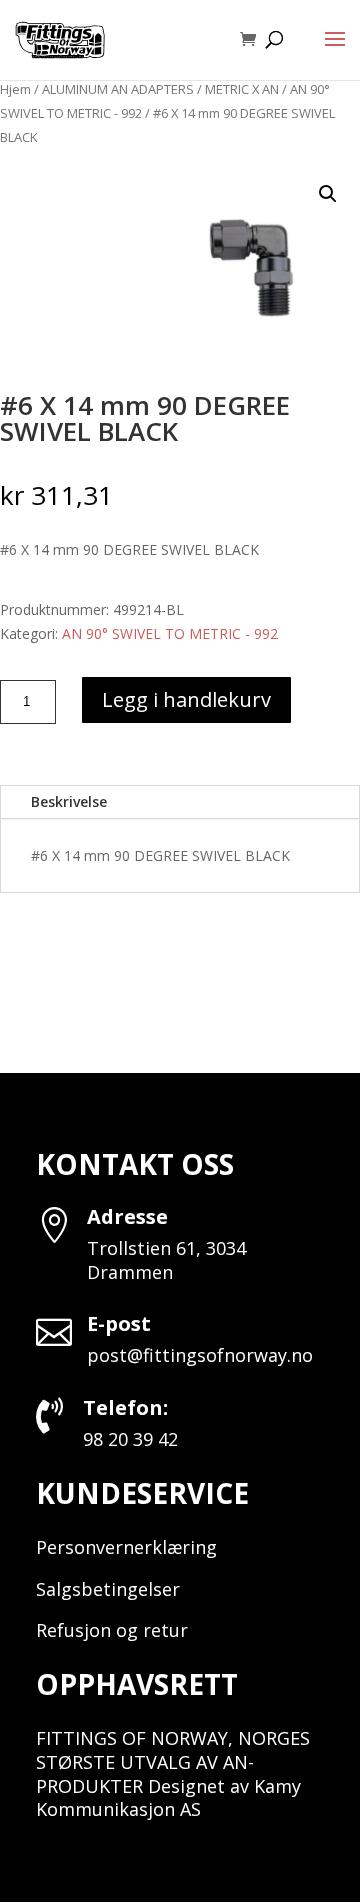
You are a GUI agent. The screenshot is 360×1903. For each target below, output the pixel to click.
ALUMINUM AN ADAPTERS (118, 89)
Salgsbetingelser (108, 1589)
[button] (328, 194)
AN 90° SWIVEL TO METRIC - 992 (170, 633)
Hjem (15, 89)
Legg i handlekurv (186, 699)
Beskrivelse (69, 801)
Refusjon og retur (112, 1630)
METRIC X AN (242, 89)
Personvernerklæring (126, 1547)
